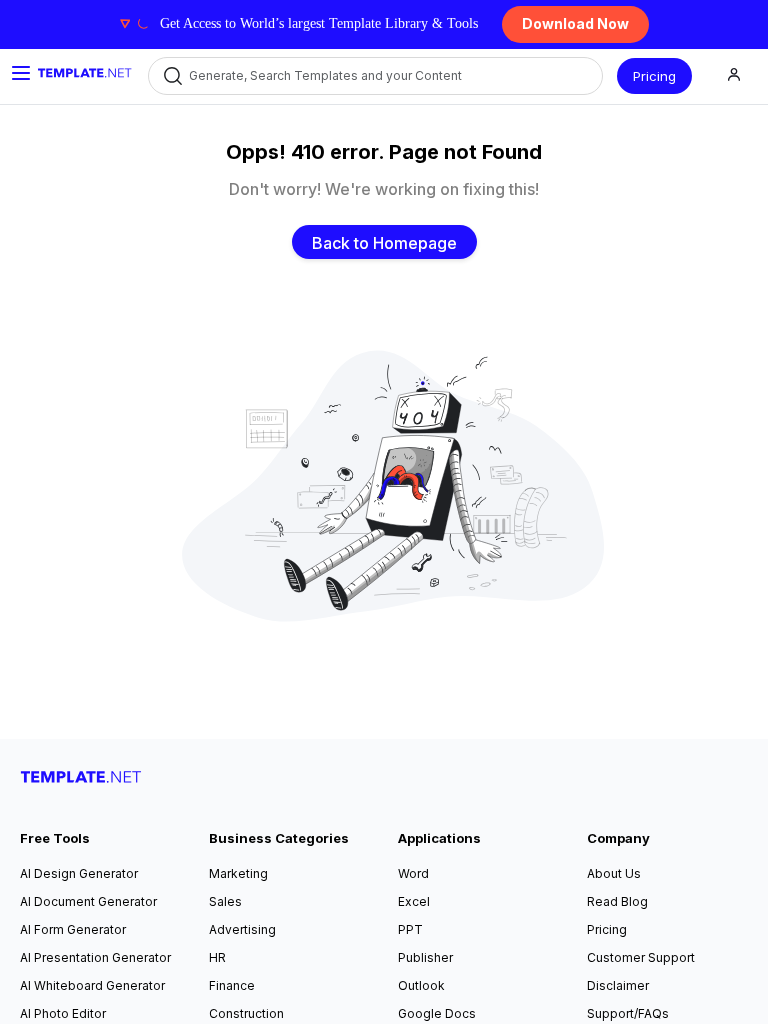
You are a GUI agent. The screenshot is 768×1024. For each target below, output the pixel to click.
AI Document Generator (88, 901)
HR (217, 957)
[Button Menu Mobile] (21, 73)
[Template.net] (85, 73)
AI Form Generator (73, 929)
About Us (614, 873)
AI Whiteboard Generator (92, 985)
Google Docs (437, 1013)
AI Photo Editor (63, 1013)
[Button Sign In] (734, 76)
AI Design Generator (79, 873)
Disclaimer (618, 985)
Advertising (242, 929)
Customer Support (641, 957)
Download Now (575, 23)
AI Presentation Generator (95, 957)
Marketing (238, 873)
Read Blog (617, 901)
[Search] (171, 76)
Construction (246, 1013)
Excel (414, 901)
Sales (225, 901)
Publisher (425, 957)
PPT (410, 929)
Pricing (654, 76)
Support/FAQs (628, 1013)
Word (413, 873)
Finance (232, 985)
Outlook (421, 985)
